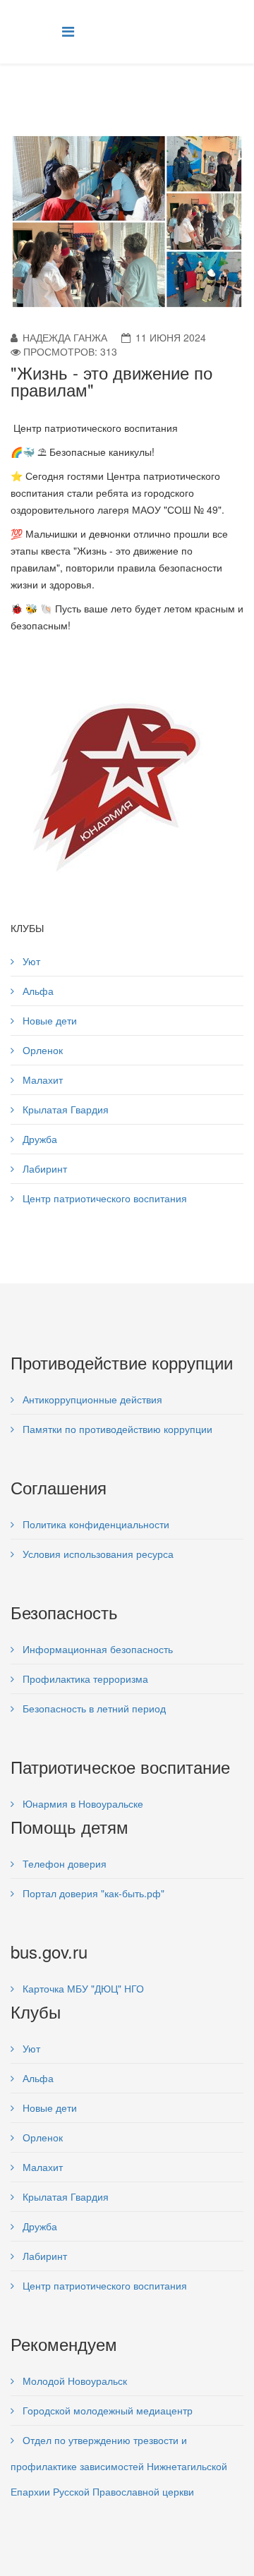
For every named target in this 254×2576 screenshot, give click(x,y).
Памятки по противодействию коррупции (116, 1429)
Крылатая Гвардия (64, 1109)
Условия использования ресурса (97, 1554)
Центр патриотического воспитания (103, 1198)
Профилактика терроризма (84, 1679)
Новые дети (48, 1020)
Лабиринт (43, 1168)
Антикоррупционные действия (91, 1399)
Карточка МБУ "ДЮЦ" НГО (82, 1988)
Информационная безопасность (96, 1649)
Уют (30, 961)
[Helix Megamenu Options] (68, 31)
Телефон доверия (63, 1863)
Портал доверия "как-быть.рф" (92, 1893)
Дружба (38, 1139)
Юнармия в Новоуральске (81, 1803)
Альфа (37, 991)
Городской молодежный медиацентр (106, 2410)
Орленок (41, 1050)
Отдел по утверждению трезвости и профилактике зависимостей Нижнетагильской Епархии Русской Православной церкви (119, 2466)
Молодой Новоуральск (73, 2381)
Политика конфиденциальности (95, 1524)
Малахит (41, 1080)
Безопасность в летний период (93, 1708)
